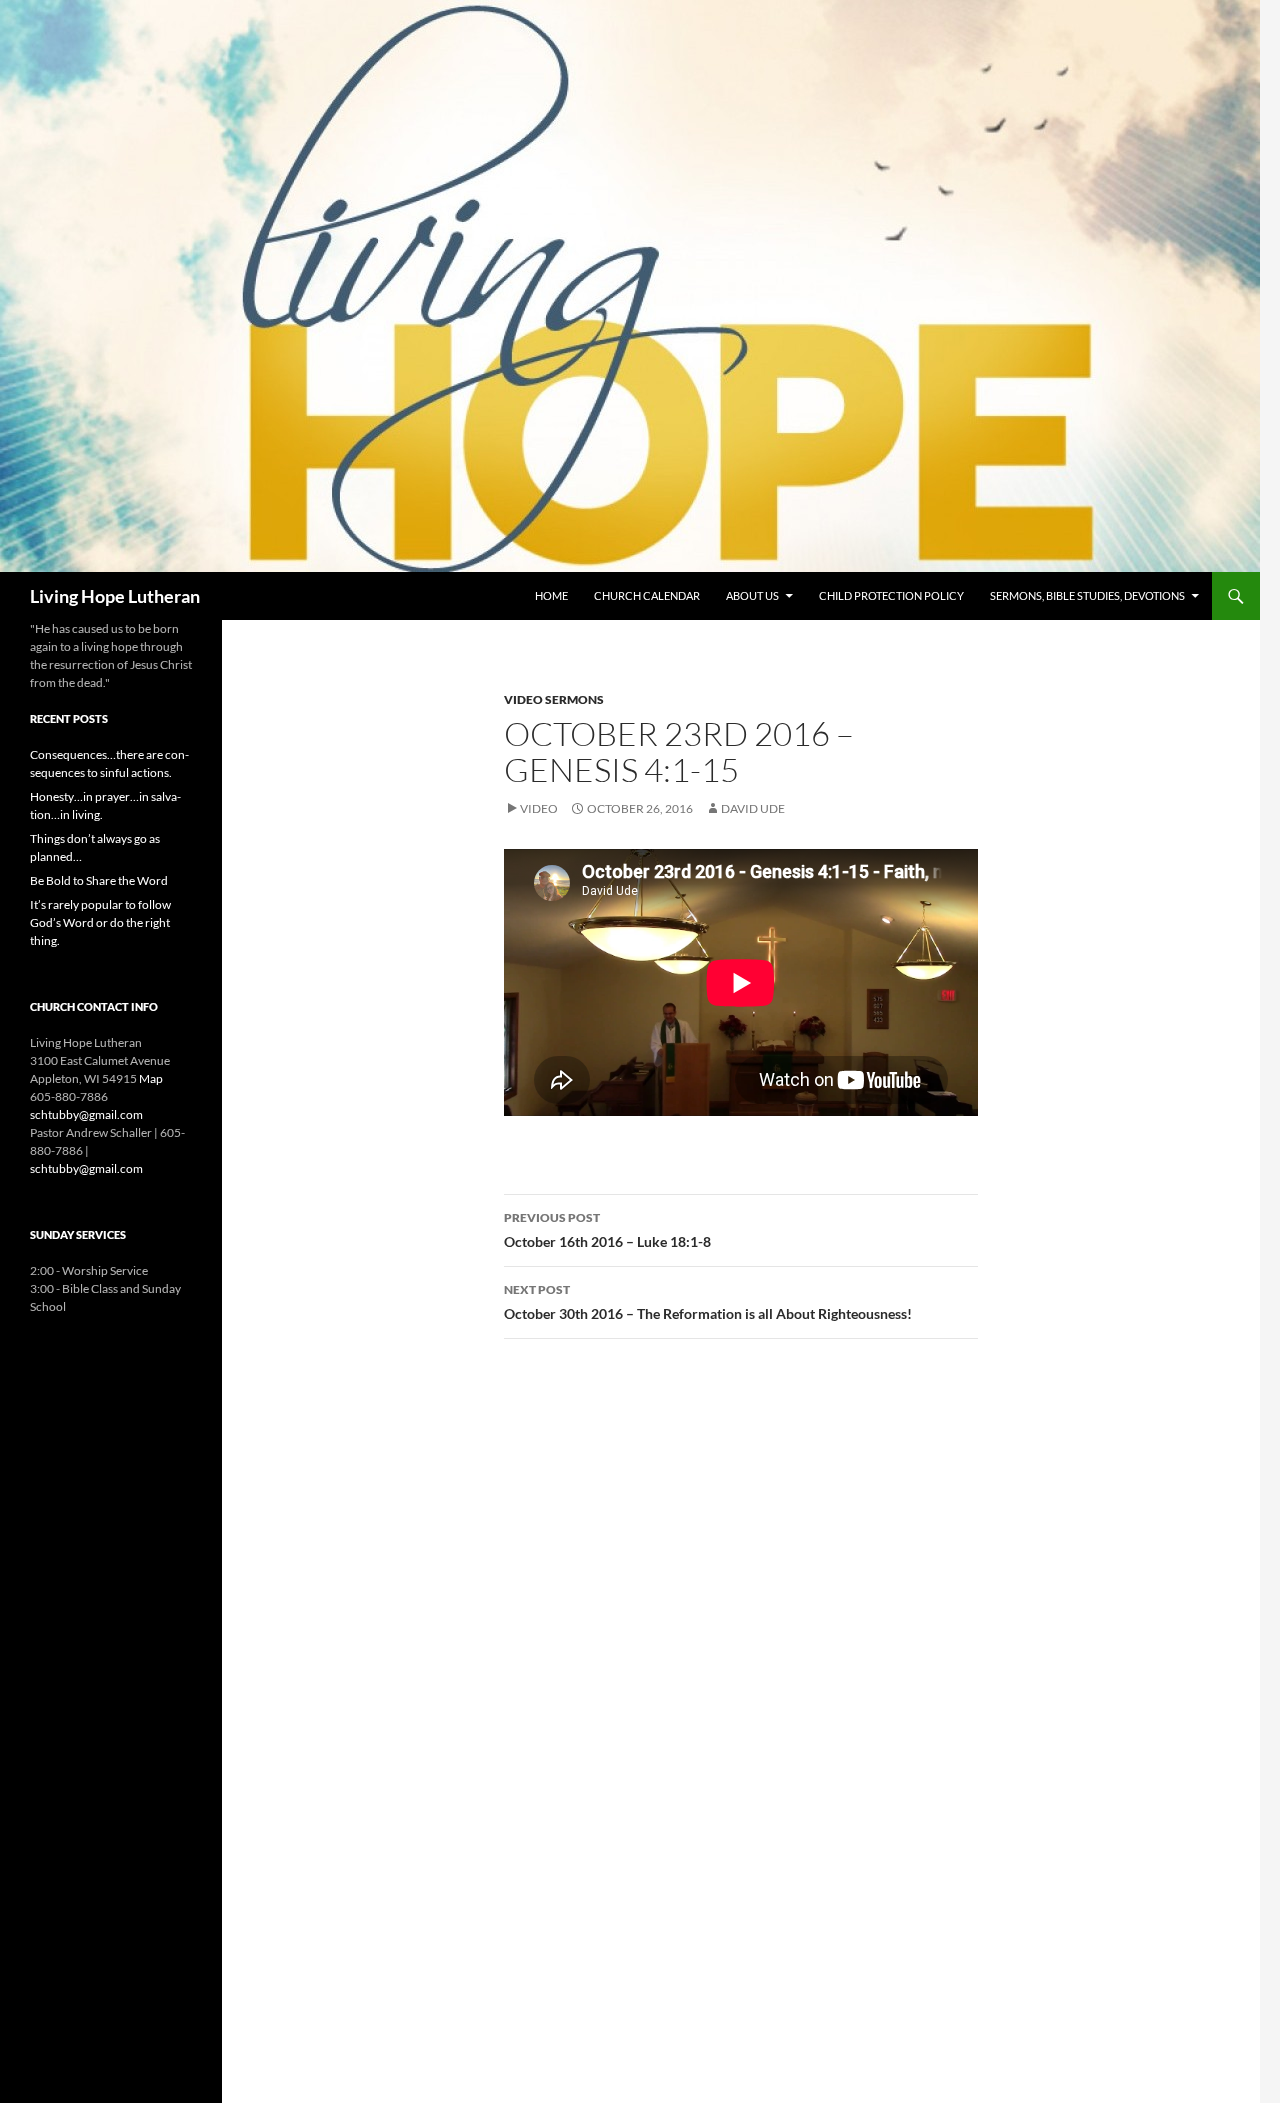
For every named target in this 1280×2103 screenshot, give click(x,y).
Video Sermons (554, 699)
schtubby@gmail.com (86, 1114)
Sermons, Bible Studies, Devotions (1087, 595)
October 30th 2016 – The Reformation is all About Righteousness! (708, 1302)
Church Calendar (647, 595)
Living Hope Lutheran (115, 596)
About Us (752, 595)
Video (539, 808)
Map (151, 1078)
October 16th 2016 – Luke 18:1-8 (607, 1230)
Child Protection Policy (891, 595)
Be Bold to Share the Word (99, 880)
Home (551, 595)
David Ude (753, 808)
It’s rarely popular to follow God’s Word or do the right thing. (100, 922)
